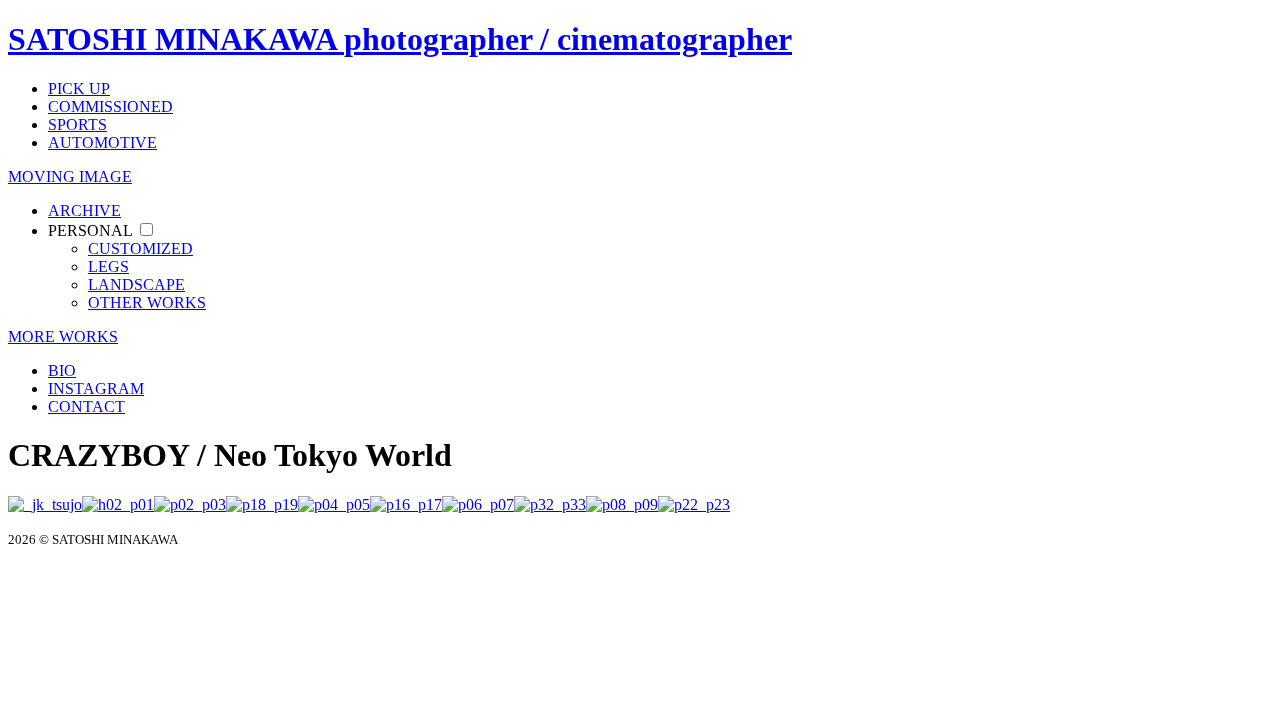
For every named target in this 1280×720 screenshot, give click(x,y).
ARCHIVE (84, 210)
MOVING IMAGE (70, 176)
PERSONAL (90, 230)
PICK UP (79, 88)
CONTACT (86, 406)
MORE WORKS (63, 336)
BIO (62, 370)
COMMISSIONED (110, 106)
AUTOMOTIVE (102, 142)
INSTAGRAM (96, 388)
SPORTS (77, 124)
